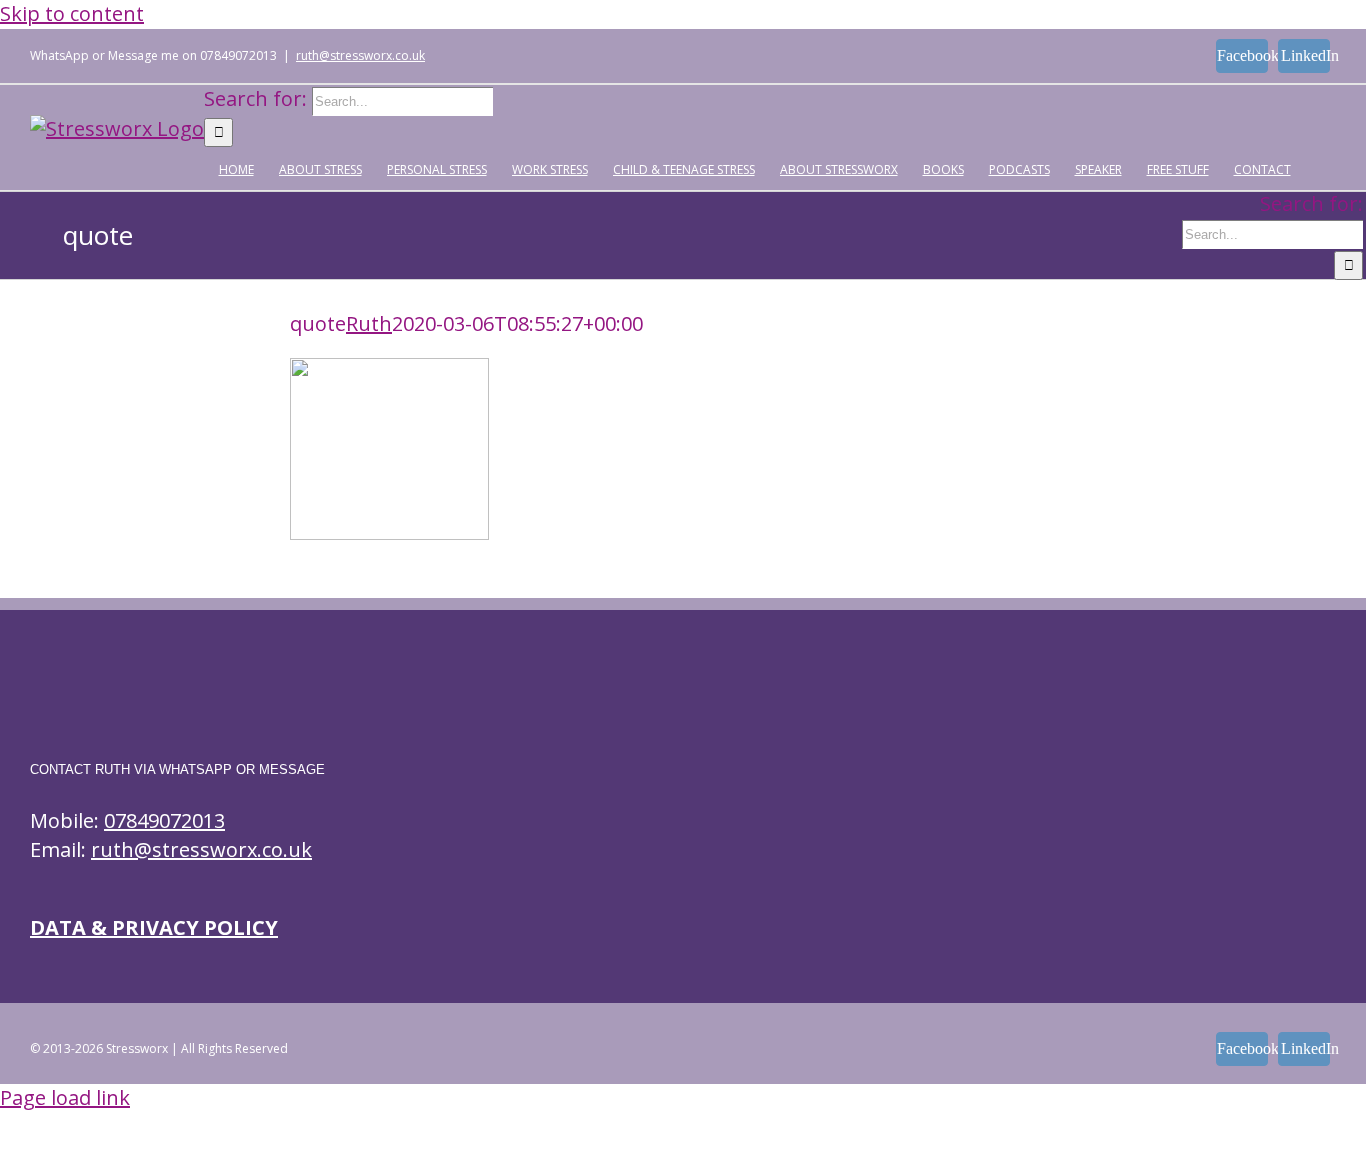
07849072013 (164, 820)
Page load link (65, 1097)
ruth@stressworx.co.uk (360, 55)
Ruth (369, 323)
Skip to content (72, 13)
